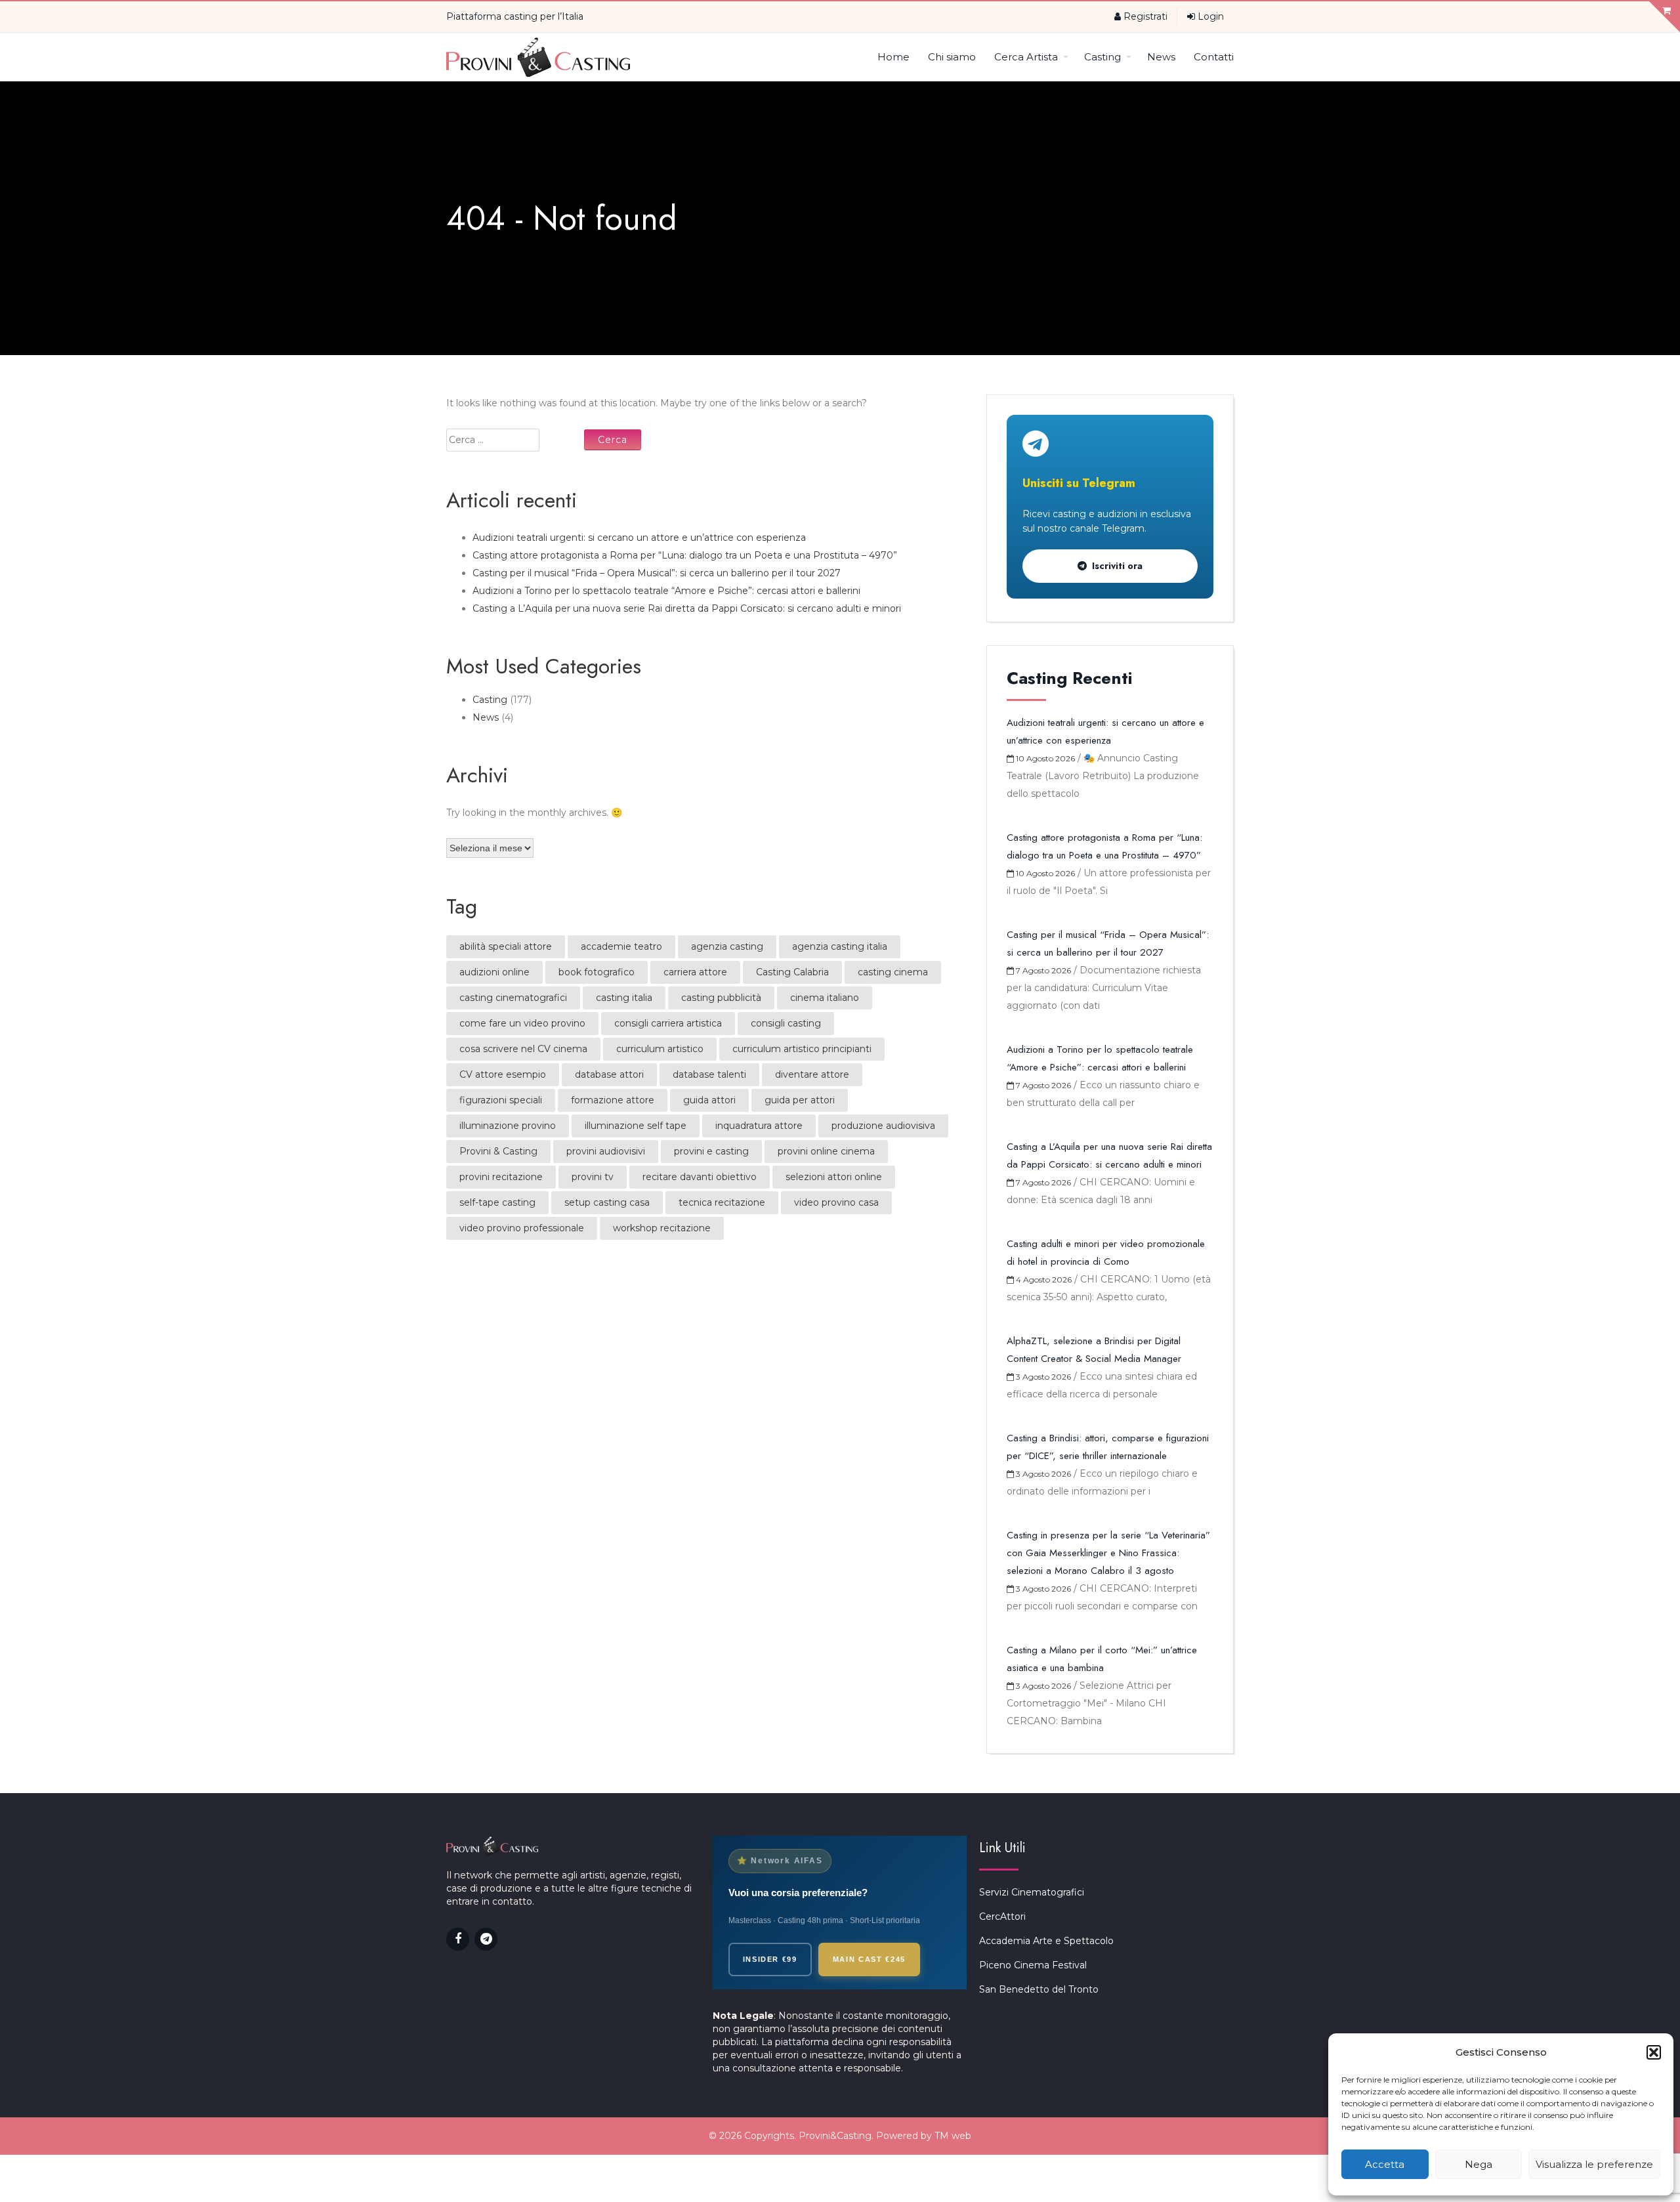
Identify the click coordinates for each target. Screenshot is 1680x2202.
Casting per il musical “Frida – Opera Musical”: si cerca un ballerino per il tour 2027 (657, 573)
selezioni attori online (834, 1177)
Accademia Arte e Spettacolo (1046, 1941)
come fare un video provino (522, 1023)
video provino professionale (522, 1228)
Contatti (1214, 57)
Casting (1102, 57)
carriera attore (695, 972)
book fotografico (597, 972)
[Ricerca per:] (514, 440)
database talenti (709, 1074)
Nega (1479, 2164)
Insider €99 (770, 1959)
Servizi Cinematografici (1032, 1892)
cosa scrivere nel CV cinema (523, 1049)
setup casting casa (607, 1202)
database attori (609, 1074)
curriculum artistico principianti (802, 1049)
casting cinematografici (513, 998)
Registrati (1144, 16)
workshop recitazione (662, 1228)
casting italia (624, 998)
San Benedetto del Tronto (1039, 1989)
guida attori (709, 1100)
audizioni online (494, 972)
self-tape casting (497, 1202)
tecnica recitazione (722, 1202)
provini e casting (711, 1151)
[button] (1654, 2052)
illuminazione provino (508, 1126)
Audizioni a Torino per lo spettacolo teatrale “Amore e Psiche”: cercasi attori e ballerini (666, 591)
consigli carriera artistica (668, 1023)
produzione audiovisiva (883, 1126)
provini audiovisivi (606, 1151)
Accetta (1385, 2164)
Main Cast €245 (869, 1959)
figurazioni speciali (501, 1100)
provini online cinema (826, 1151)
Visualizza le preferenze (1594, 2164)
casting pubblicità (721, 998)
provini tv (593, 1177)
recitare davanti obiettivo (700, 1177)
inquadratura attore (759, 1126)
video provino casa (836, 1202)
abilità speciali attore (506, 946)
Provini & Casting (498, 1151)
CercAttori (1002, 1916)
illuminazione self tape (636, 1126)
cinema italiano (825, 998)
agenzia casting (727, 946)
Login (1209, 16)
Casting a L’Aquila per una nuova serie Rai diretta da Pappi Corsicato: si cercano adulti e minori (687, 608)
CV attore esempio (503, 1074)
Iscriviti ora (1117, 566)
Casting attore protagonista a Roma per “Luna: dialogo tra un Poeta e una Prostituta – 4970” (685, 555)
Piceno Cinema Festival (1033, 1965)
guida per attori (800, 1100)
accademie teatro (621, 946)
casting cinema (893, 972)
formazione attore (613, 1100)
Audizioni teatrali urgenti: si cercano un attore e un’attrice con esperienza (639, 538)
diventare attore (812, 1074)
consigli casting (786, 1023)
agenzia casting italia (840, 946)
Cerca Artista (1026, 57)
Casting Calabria (792, 972)
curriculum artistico (660, 1049)
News (1161, 57)
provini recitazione (501, 1177)
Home (893, 57)
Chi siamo (952, 57)
